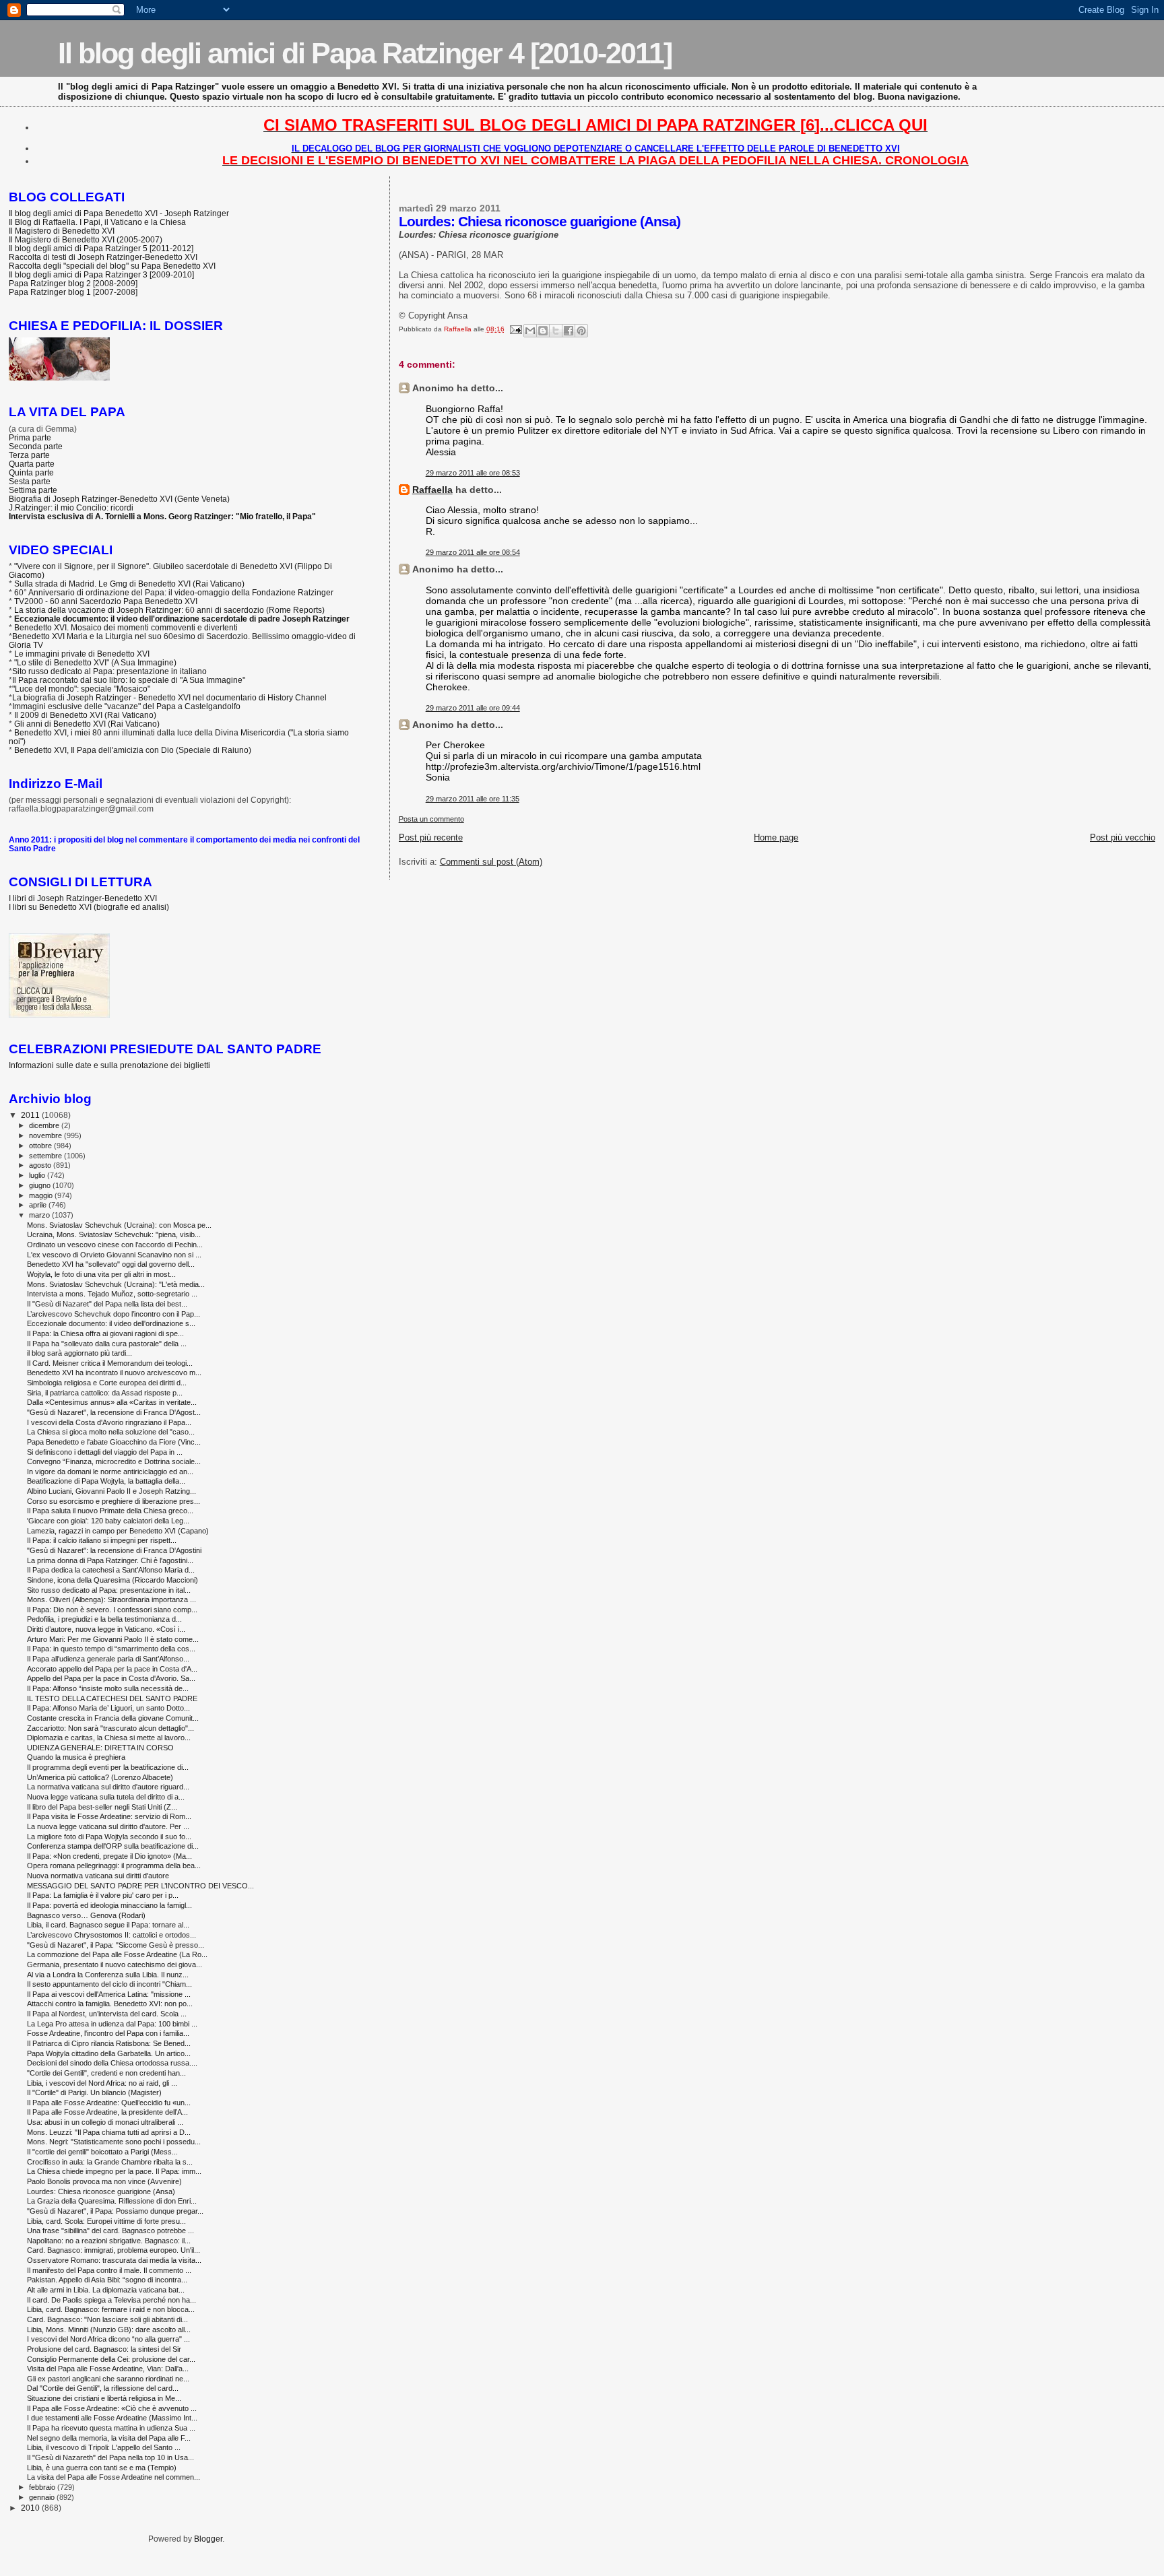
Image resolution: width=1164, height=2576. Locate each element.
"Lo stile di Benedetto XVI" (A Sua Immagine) (95, 662)
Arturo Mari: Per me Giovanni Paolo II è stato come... (113, 1639)
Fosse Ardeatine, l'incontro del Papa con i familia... (108, 2033)
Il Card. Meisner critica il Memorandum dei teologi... (110, 1363)
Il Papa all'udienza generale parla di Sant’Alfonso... (108, 1659)
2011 (31, 1115)
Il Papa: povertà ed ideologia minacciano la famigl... (109, 1905)
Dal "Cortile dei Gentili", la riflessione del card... (103, 2388)
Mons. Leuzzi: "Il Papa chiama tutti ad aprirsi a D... (109, 2132)
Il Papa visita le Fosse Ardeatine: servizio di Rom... (109, 1816)
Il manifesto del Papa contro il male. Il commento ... (109, 2270)
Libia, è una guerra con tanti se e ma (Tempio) (102, 2468)
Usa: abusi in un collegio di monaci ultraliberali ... (105, 2122)
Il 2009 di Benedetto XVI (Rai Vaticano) (85, 715)
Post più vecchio (1123, 837)
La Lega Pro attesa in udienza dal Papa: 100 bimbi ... (112, 2024)
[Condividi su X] (556, 331)
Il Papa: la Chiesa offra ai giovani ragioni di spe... (105, 1333)
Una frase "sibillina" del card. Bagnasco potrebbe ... (110, 2231)
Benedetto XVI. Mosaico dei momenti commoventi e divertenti (126, 627)
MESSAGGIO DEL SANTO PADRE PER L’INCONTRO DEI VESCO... (140, 1886)
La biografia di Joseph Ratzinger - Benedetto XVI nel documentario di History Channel (169, 697)
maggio (42, 1195)
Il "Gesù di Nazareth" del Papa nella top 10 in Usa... (110, 2457)
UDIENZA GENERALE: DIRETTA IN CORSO (100, 1748)
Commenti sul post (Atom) (491, 862)
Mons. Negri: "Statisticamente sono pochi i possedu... (114, 2142)
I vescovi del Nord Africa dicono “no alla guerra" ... (108, 2339)
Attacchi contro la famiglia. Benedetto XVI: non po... (110, 2004)
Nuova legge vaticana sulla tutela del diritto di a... (106, 1797)
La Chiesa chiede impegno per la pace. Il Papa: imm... (114, 2171)
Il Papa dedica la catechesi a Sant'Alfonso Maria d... (111, 1570)
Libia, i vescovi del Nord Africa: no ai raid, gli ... (102, 2083)
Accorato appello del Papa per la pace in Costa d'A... (112, 1669)
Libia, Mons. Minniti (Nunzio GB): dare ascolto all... (109, 2330)
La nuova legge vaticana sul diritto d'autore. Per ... (108, 1826)
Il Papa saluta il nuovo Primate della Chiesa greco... (110, 1511)
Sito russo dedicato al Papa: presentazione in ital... (109, 1590)
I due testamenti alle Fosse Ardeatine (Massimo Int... (112, 2418)
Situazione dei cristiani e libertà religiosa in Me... (104, 2398)
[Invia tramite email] (530, 331)
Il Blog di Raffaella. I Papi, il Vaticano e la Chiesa (97, 222)
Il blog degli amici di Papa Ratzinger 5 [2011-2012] (101, 248)
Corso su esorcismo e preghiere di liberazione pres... (114, 1501)
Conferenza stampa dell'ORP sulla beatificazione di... (113, 1846)
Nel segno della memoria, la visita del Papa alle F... (109, 2438)
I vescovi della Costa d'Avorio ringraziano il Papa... (109, 1422)
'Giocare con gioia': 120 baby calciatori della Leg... (108, 1521)
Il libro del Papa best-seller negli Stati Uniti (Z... (102, 1807)
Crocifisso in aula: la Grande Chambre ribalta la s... (110, 2162)
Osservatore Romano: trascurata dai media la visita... (114, 2260)
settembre (46, 1156)
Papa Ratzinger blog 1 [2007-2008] (73, 292)
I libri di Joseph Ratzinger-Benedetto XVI (83, 898)
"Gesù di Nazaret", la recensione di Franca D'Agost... (114, 1412)
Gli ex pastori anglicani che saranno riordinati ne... (108, 2379)
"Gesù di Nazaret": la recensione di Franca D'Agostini (114, 1550)
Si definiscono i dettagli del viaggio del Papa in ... (105, 1452)
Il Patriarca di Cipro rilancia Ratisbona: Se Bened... (109, 2043)
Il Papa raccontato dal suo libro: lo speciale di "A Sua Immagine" (129, 680)
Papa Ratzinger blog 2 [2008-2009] (73, 283)
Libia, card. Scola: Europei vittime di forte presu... (106, 2221)
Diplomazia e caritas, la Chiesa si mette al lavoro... (109, 1738)
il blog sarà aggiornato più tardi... (79, 1353)
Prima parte (30, 437)
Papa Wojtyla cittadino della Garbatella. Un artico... (109, 2053)
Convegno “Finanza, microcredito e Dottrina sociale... (114, 1461)
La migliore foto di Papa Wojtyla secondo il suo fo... (109, 1837)
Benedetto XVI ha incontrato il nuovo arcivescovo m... (114, 1373)
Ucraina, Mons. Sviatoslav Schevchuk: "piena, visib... (114, 1234)
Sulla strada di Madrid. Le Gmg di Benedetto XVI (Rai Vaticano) (129, 584)
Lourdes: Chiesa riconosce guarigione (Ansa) (101, 2191)
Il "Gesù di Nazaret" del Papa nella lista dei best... (107, 1304)
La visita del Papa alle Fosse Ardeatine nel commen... (114, 2477)
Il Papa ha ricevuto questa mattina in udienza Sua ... (111, 2428)
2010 (31, 2508)
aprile (39, 1205)
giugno (41, 1185)
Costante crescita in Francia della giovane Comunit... (113, 1718)
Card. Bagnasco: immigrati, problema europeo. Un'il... (114, 2250)
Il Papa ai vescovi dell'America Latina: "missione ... (109, 1994)
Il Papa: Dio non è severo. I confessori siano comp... (112, 1610)
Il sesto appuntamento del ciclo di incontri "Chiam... (109, 1984)
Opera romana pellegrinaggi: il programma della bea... (114, 1865)
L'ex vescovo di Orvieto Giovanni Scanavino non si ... (114, 1255)
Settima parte (33, 490)
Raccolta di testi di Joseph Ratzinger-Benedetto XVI (103, 257)
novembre (46, 1135)
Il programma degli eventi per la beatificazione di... (108, 1767)
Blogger (208, 2539)
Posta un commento (431, 819)
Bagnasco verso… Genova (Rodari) (86, 1915)
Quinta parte (31, 472)
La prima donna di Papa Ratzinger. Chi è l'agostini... (110, 1560)
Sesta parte (30, 481)
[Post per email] (515, 329)
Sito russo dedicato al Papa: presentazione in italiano (109, 671)
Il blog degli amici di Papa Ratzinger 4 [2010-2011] (365, 53)
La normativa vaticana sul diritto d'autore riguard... (108, 1787)
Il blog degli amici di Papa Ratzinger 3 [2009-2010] (101, 274)
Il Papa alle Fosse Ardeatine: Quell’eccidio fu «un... (109, 2103)
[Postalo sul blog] (543, 331)
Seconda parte (36, 446)
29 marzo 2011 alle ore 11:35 (473, 799)
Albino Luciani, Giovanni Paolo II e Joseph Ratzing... (111, 1491)
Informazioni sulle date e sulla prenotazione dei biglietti (109, 1065)
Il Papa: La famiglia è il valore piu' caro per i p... (103, 1895)
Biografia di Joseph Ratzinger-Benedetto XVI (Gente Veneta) (119, 499)
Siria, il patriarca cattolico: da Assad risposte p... (105, 1393)
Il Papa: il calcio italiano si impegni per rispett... (102, 1540)
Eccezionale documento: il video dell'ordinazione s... (111, 1323)
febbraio (43, 2487)
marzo (40, 1215)
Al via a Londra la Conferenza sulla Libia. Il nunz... (108, 1975)
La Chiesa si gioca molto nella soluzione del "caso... (111, 1432)
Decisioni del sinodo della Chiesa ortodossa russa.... (112, 2063)
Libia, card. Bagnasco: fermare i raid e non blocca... (111, 2309)
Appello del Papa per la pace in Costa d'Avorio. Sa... (111, 1678)
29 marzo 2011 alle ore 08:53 (473, 473)
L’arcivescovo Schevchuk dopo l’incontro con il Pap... (114, 1314)
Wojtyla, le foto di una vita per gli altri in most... (101, 1274)
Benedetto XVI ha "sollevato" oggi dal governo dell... (111, 1264)
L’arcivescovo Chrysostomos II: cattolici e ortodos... (111, 1935)
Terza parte (29, 455)
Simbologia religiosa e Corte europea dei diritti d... (107, 1383)
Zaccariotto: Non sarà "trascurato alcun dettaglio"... (110, 1728)
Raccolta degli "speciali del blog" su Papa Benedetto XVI (112, 266)
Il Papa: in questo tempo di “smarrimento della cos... (111, 1649)
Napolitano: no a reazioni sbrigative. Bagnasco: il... (109, 2241)
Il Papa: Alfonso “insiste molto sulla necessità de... (108, 1688)
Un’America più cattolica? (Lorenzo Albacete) (100, 1777)
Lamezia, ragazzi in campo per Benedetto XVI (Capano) (118, 1531)
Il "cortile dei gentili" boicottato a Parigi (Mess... (102, 2152)
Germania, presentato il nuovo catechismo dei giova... (115, 1964)
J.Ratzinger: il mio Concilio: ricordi (71, 507)
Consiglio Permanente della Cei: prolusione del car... (111, 2359)
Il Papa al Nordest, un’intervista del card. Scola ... (107, 2014)
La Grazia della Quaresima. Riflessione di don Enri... (112, 2201)
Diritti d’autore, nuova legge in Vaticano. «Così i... (106, 1629)
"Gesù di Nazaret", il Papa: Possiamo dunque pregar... (115, 2211)
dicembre (45, 1125)
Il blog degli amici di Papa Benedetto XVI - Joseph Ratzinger (119, 213)
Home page (776, 837)
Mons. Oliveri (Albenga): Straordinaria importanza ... (111, 1599)
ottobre (41, 1146)
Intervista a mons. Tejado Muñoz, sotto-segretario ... (112, 1294)
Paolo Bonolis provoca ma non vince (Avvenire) (104, 2181)
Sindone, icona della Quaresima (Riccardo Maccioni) (112, 1580)
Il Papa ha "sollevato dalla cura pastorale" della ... (107, 1344)
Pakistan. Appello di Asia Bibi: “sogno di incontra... (107, 2280)
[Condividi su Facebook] (569, 331)
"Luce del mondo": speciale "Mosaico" (81, 689)
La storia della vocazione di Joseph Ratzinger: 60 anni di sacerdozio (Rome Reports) (169, 610)
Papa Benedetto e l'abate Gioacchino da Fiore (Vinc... (114, 1442)
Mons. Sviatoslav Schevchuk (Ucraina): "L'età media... (116, 1284)
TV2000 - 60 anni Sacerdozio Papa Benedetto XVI (106, 601)
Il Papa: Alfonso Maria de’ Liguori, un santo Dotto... (108, 1708)
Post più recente (431, 837)
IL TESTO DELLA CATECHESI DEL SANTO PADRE (112, 1698)
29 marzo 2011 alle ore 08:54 (473, 552)
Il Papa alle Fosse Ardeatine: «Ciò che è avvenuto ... (112, 2408)
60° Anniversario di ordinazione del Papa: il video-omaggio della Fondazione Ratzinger (174, 592)
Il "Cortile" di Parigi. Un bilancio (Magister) (94, 2092)
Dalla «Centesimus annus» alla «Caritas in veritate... (112, 1402)
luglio (38, 1175)
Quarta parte (32, 464)
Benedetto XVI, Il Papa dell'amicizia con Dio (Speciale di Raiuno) (133, 750)
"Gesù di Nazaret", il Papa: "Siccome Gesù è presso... (116, 1945)
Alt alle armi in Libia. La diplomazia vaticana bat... (106, 2290)
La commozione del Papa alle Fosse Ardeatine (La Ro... (117, 1954)
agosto (41, 1165)
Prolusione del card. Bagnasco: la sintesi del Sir (104, 2349)
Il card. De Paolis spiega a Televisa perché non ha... (111, 2300)
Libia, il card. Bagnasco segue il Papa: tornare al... (108, 1925)
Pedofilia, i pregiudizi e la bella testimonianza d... (104, 1619)
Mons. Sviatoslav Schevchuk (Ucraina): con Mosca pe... (119, 1225)
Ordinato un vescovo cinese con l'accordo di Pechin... (115, 1245)
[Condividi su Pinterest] (581, 331)
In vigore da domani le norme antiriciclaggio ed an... (110, 1472)
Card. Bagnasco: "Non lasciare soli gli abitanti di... (107, 2319)
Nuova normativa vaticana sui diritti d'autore (98, 1876)
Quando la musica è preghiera (76, 1757)
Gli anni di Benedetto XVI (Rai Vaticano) (87, 724)
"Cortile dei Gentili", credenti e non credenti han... (106, 2073)
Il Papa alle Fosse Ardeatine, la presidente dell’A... (107, 2112)
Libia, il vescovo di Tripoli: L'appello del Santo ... (104, 2447)
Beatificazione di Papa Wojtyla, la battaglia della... (106, 1481)
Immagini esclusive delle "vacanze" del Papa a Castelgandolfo (126, 706)
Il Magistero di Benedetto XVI (62, 231)
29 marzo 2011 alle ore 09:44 (473, 708)
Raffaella (432, 490)
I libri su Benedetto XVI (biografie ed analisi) (89, 907)
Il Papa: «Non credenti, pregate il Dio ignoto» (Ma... (109, 1856)
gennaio (43, 2497)
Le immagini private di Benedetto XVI (82, 654)
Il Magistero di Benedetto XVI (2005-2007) (86, 239)
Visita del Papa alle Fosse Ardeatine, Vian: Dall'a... (108, 2369)
